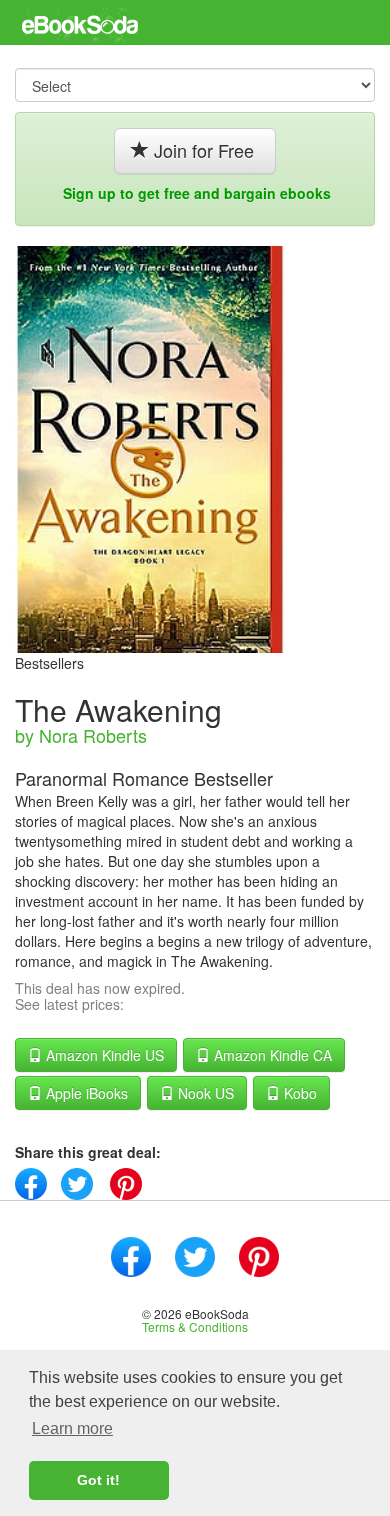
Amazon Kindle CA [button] (271, 1055)
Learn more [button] (72, 1428)
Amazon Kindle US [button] (103, 1055)
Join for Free (204, 150)
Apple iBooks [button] (85, 1093)
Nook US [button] (204, 1093)
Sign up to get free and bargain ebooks (197, 193)
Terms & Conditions (195, 1326)
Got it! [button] (98, 1480)
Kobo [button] (298, 1093)
